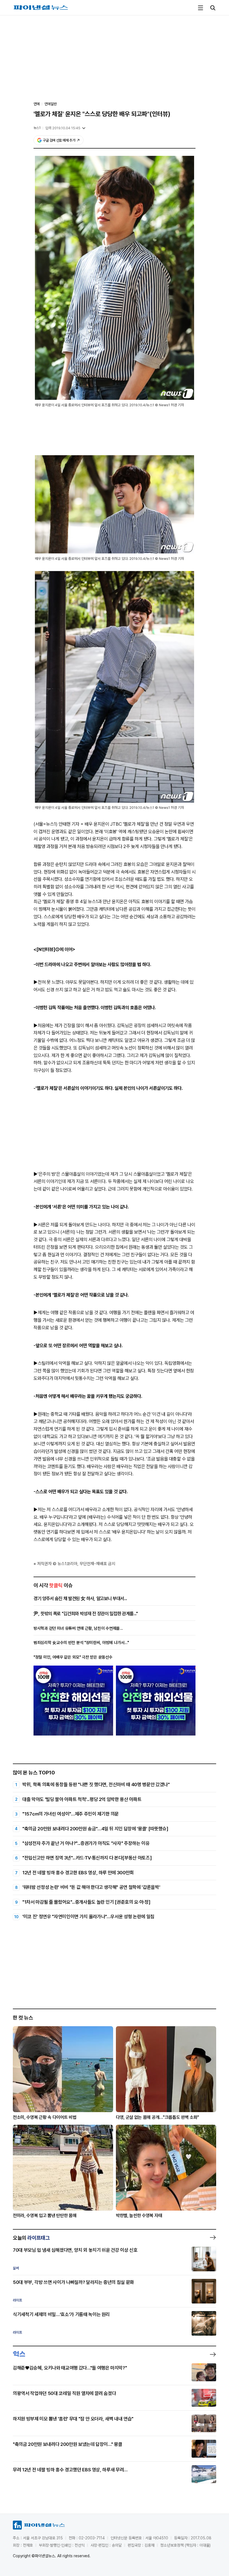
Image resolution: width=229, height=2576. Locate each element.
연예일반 (51, 104)
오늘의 (31, 2238)
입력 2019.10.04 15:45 (63, 128)
